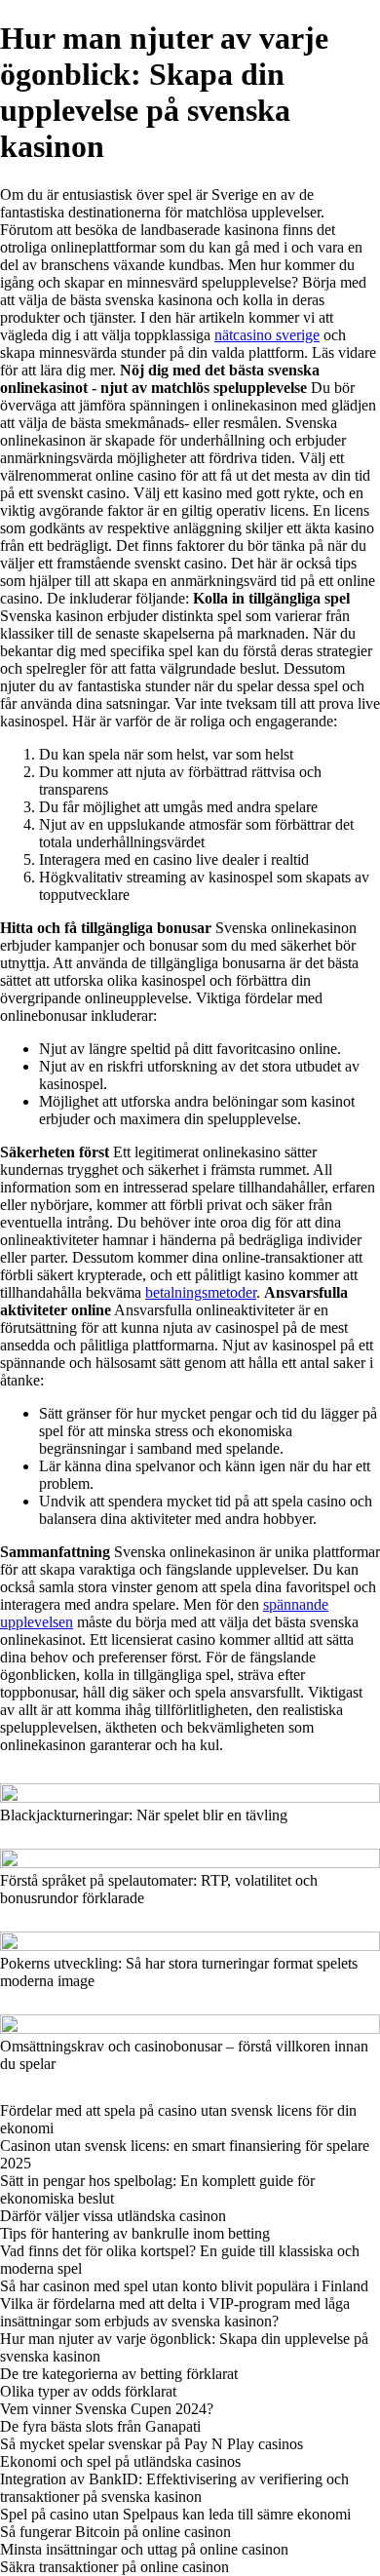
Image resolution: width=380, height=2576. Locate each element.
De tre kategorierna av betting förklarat (119, 2374)
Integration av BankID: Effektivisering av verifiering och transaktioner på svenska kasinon (174, 2488)
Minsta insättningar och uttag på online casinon (144, 2549)
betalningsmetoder (201, 1292)
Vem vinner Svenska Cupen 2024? (107, 2409)
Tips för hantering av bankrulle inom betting (135, 2233)
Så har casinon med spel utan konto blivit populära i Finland (184, 2286)
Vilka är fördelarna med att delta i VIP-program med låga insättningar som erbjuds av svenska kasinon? (175, 2312)
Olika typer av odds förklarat (88, 2391)
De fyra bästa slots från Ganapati (100, 2426)
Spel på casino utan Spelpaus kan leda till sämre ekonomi (175, 2514)
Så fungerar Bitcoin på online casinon (115, 2532)
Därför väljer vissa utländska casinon (113, 2216)
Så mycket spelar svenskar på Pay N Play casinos (152, 2444)
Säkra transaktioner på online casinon (114, 2567)
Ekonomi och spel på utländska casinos (120, 2461)
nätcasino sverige (267, 335)
